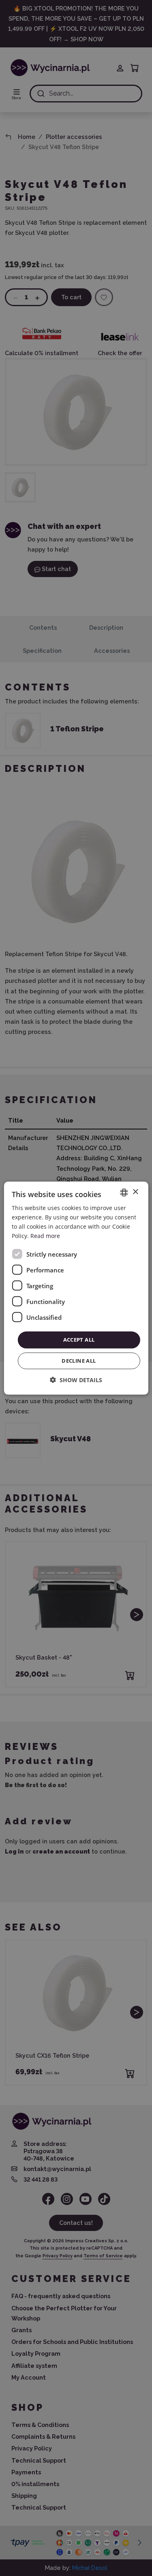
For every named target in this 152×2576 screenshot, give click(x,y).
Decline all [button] (79, 1361)
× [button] (135, 1192)
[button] (76, 1380)
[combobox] (124, 1192)
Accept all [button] (79, 1340)
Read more (45, 1236)
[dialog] (76, 1288)
